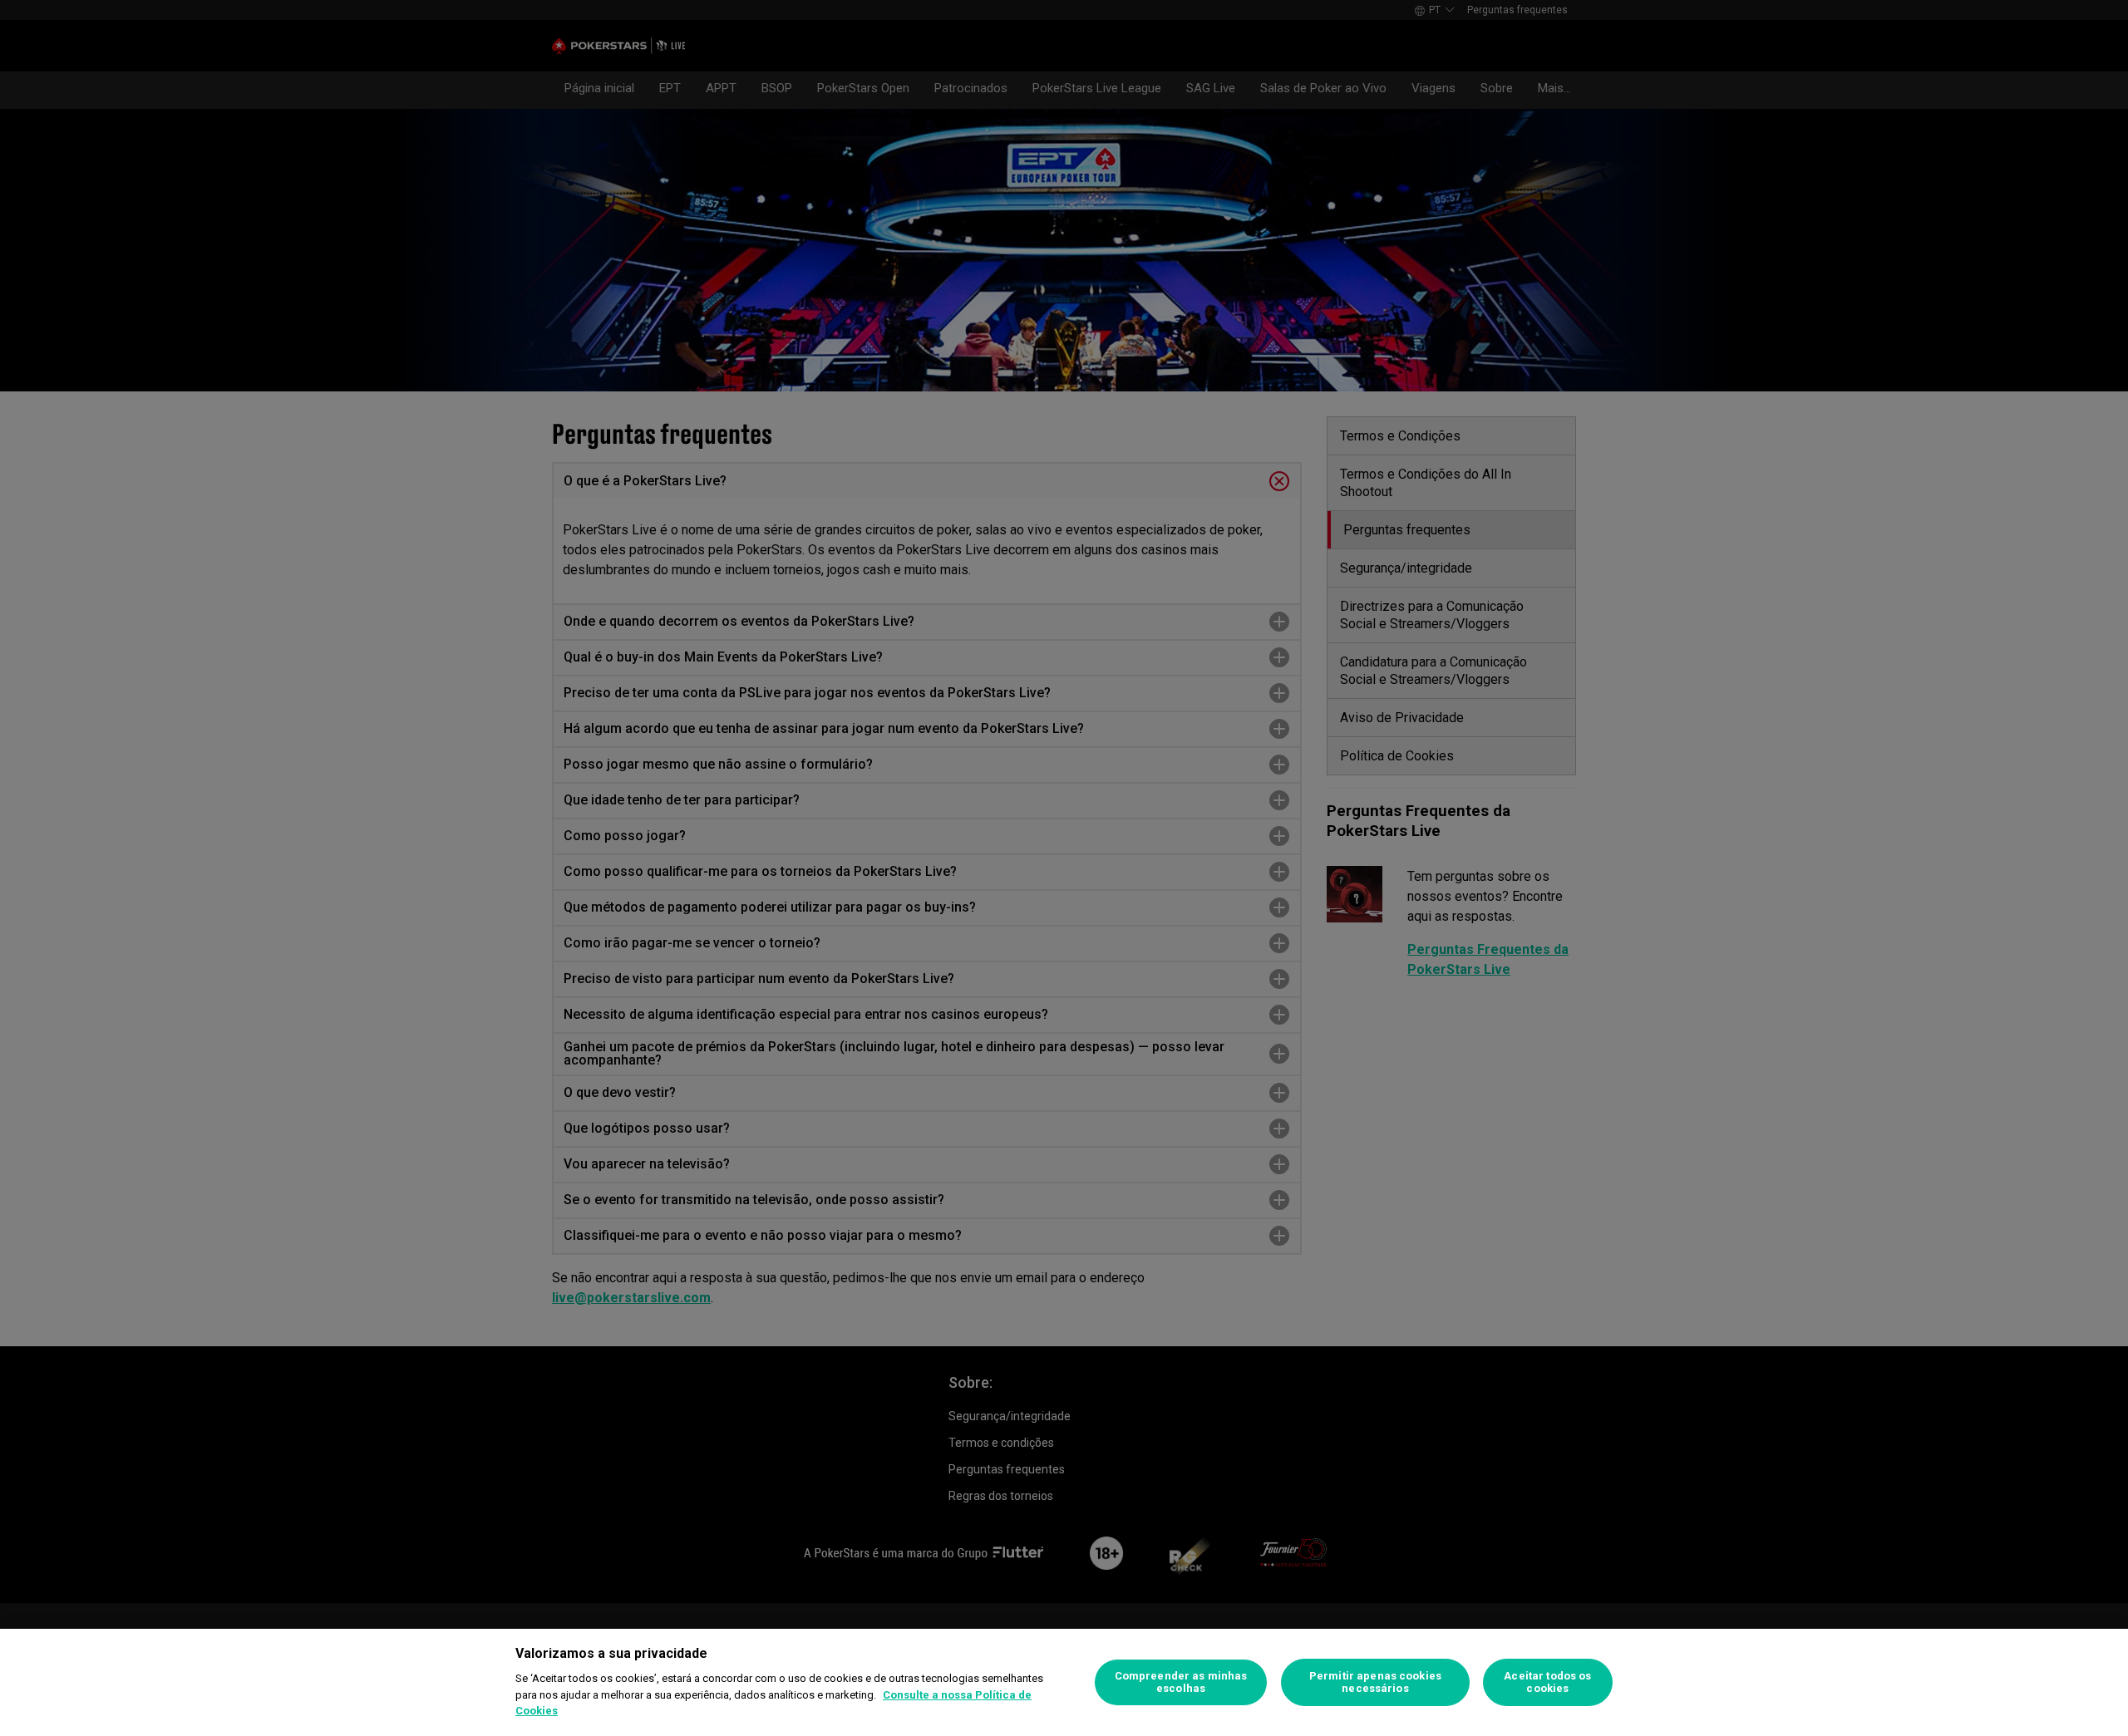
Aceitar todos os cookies (1547, 1682)
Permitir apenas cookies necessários (1375, 1682)
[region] (1064, 1682)
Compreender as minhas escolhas (1181, 1682)
